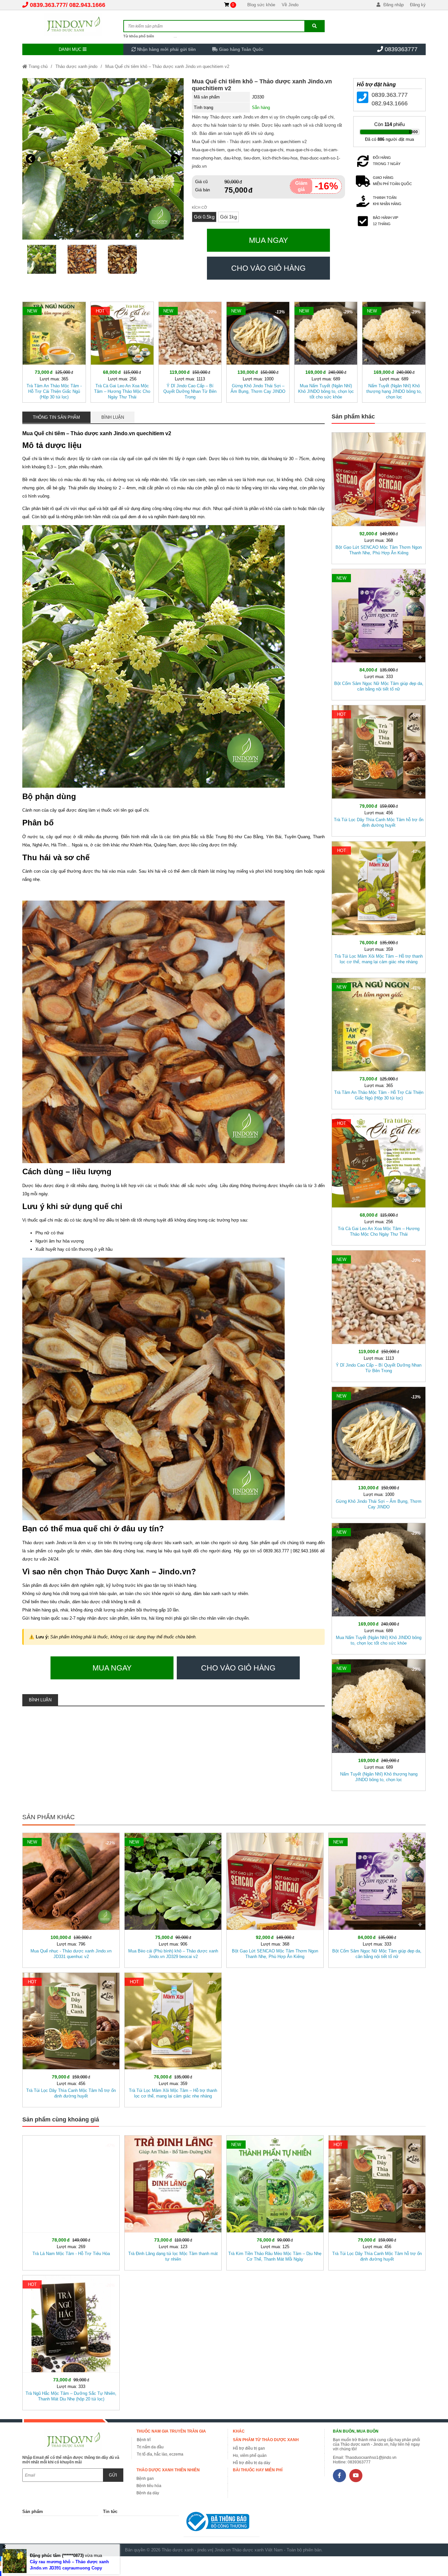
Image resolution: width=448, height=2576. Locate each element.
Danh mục (71, 49)
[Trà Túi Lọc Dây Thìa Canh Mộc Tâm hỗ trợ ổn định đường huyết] (378, 769)
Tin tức (110, 2512)
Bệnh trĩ (144, 2440)
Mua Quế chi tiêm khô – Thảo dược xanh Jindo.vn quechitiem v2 (167, 66)
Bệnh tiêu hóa (149, 2486)
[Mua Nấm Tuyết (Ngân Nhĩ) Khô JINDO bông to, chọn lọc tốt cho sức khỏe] (326, 351)
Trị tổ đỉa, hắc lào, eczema (160, 2454)
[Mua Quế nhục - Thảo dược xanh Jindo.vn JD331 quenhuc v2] (71, 1899)
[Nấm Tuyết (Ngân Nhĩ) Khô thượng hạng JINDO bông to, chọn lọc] (394, 351)
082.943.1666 (87, 5)
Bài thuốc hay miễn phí (258, 2470)
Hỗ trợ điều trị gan (249, 2448)
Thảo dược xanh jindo (76, 66)
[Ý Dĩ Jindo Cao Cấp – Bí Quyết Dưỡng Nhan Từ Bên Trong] (190, 351)
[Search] (314, 26)
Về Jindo (290, 5)
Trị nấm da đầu (150, 2447)
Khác (239, 2431)
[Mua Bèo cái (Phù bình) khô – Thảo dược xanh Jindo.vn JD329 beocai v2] (173, 1899)
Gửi (113, 2475)
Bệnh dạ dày (148, 2493)
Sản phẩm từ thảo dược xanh (266, 2440)
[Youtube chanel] (356, 2476)
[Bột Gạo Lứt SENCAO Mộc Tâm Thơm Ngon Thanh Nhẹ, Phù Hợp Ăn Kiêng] (378, 497)
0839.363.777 (48, 5)
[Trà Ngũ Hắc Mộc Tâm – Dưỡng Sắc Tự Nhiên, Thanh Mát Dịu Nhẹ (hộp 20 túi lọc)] (71, 2341)
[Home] (73, 25)
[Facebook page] (339, 2476)
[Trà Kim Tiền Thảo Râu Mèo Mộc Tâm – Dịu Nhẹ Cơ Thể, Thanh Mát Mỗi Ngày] (275, 2202)
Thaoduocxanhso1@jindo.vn (371, 2458)
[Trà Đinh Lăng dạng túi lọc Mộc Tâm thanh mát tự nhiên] (173, 2202)
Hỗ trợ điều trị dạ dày (252, 2463)
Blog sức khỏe (261, 5)
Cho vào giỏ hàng (268, 268)
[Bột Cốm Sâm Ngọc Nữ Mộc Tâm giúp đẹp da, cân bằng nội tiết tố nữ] (378, 633)
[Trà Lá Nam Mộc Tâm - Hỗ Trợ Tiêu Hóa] (71, 2202)
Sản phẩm (33, 2512)
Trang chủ (37, 66)
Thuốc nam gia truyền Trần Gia (171, 2431)
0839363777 (401, 49)
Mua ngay (268, 240)
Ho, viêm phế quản (250, 2456)
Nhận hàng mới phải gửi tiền (166, 49)
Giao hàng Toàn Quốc (241, 49)
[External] (222, 2523)
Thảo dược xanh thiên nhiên (168, 2470)
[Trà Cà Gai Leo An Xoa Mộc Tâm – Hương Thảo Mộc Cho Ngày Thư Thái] (122, 351)
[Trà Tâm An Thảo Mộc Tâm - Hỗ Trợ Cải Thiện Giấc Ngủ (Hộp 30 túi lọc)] (54, 351)
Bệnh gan (145, 2479)
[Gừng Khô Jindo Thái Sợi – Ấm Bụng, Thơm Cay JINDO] (258, 351)
